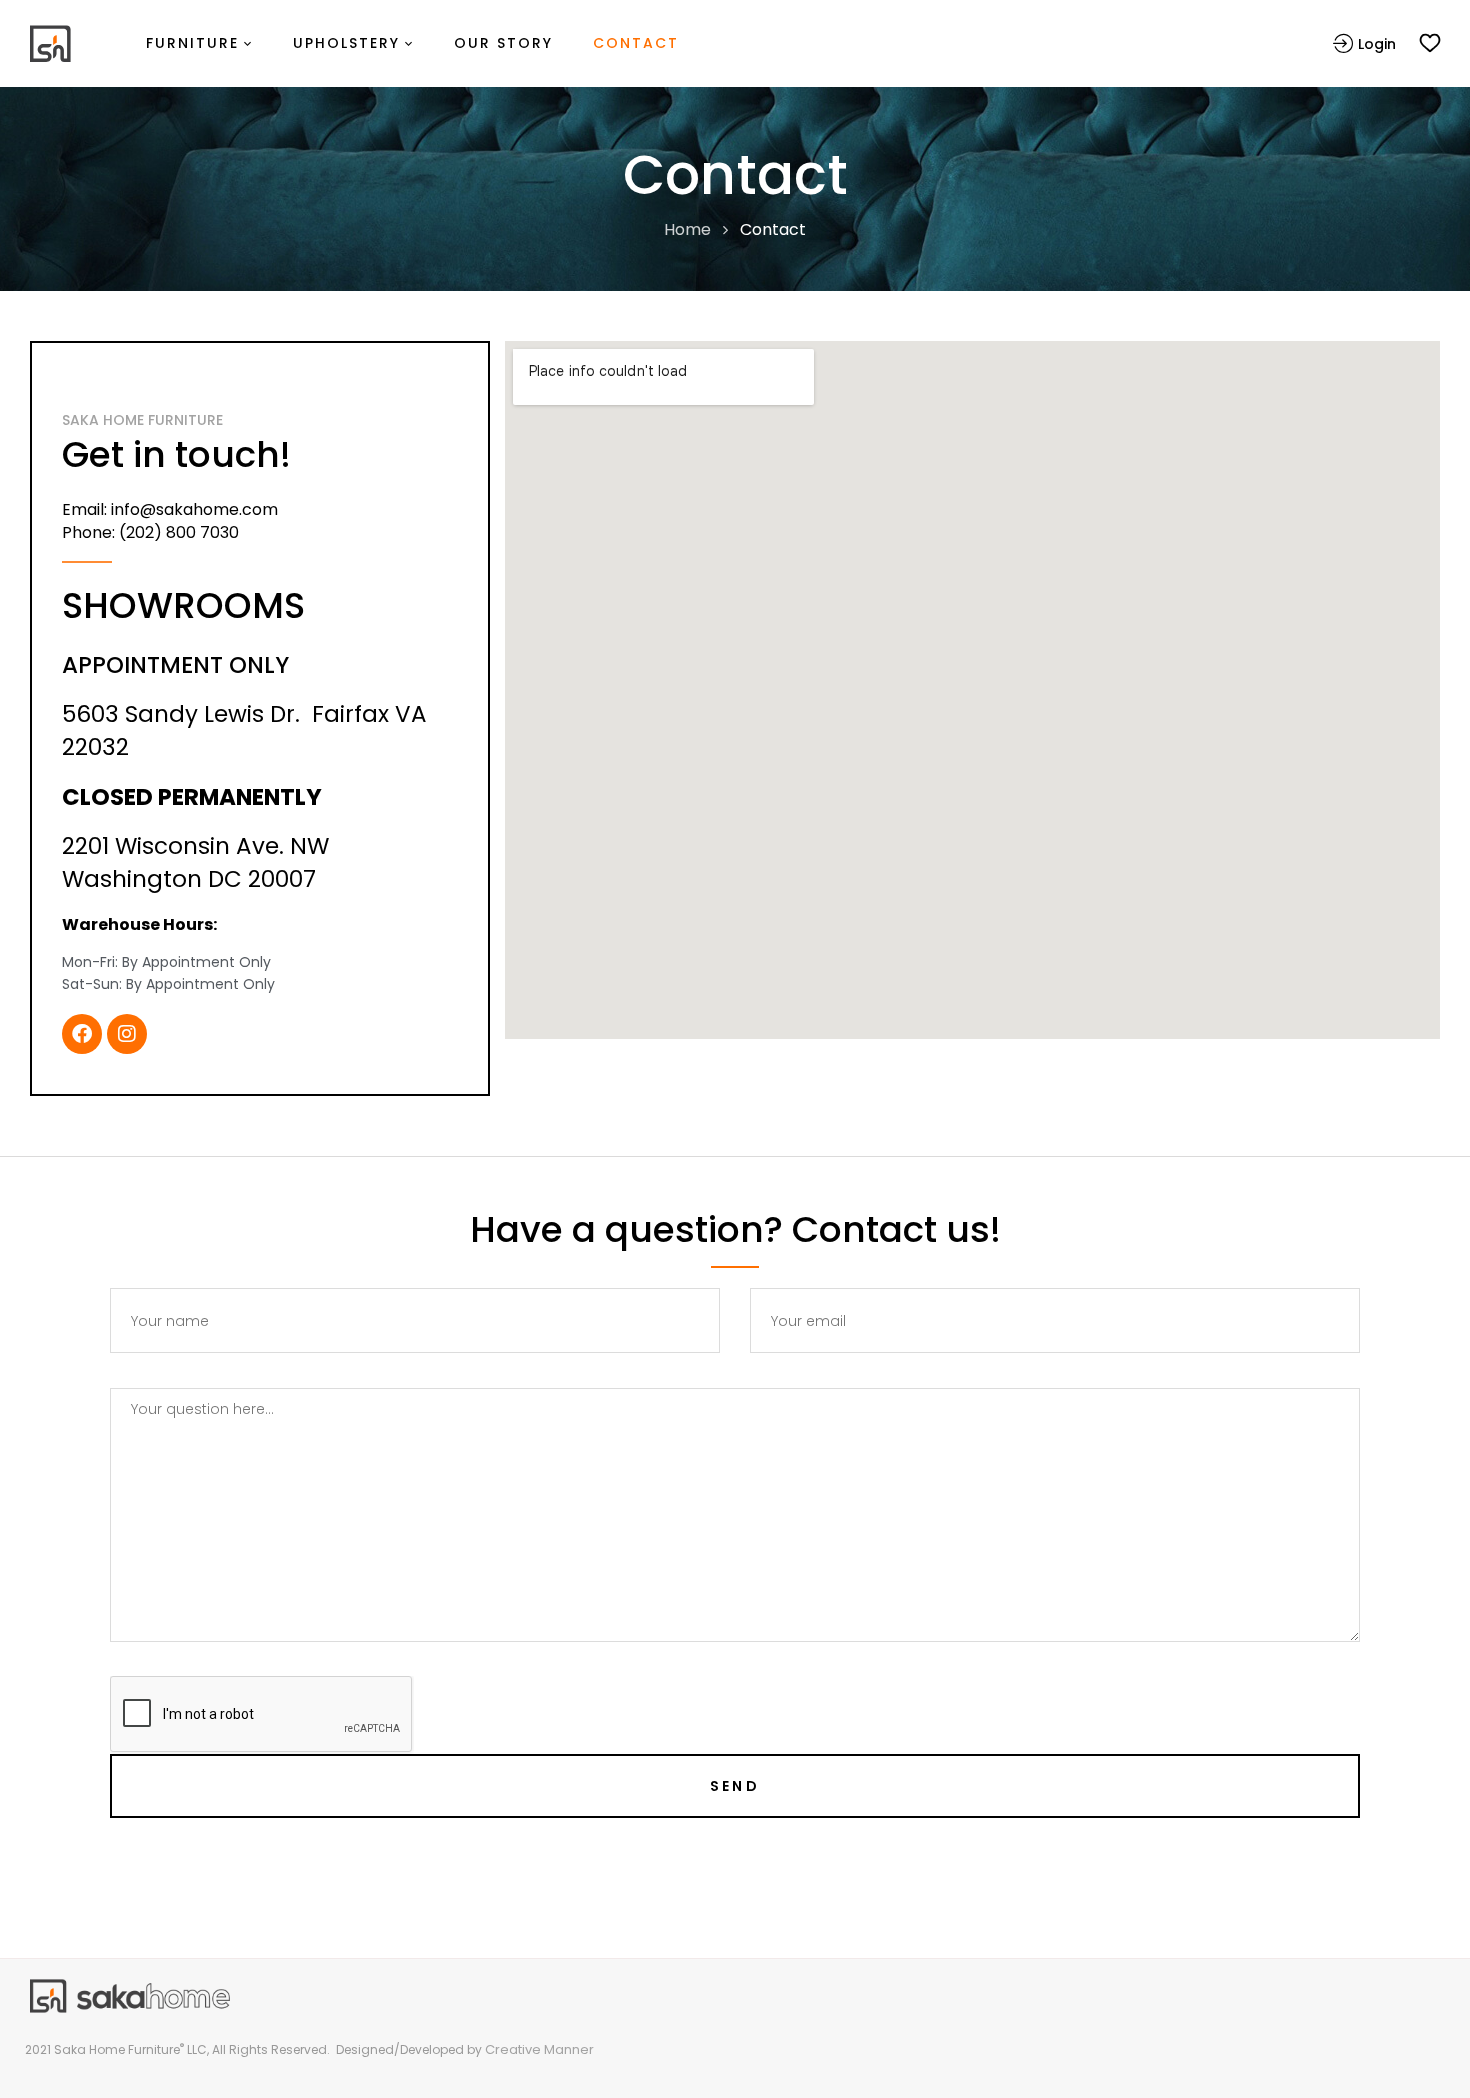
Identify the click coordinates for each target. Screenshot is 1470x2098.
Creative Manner (539, 2049)
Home (687, 229)
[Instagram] (127, 1034)
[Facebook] (82, 1034)
